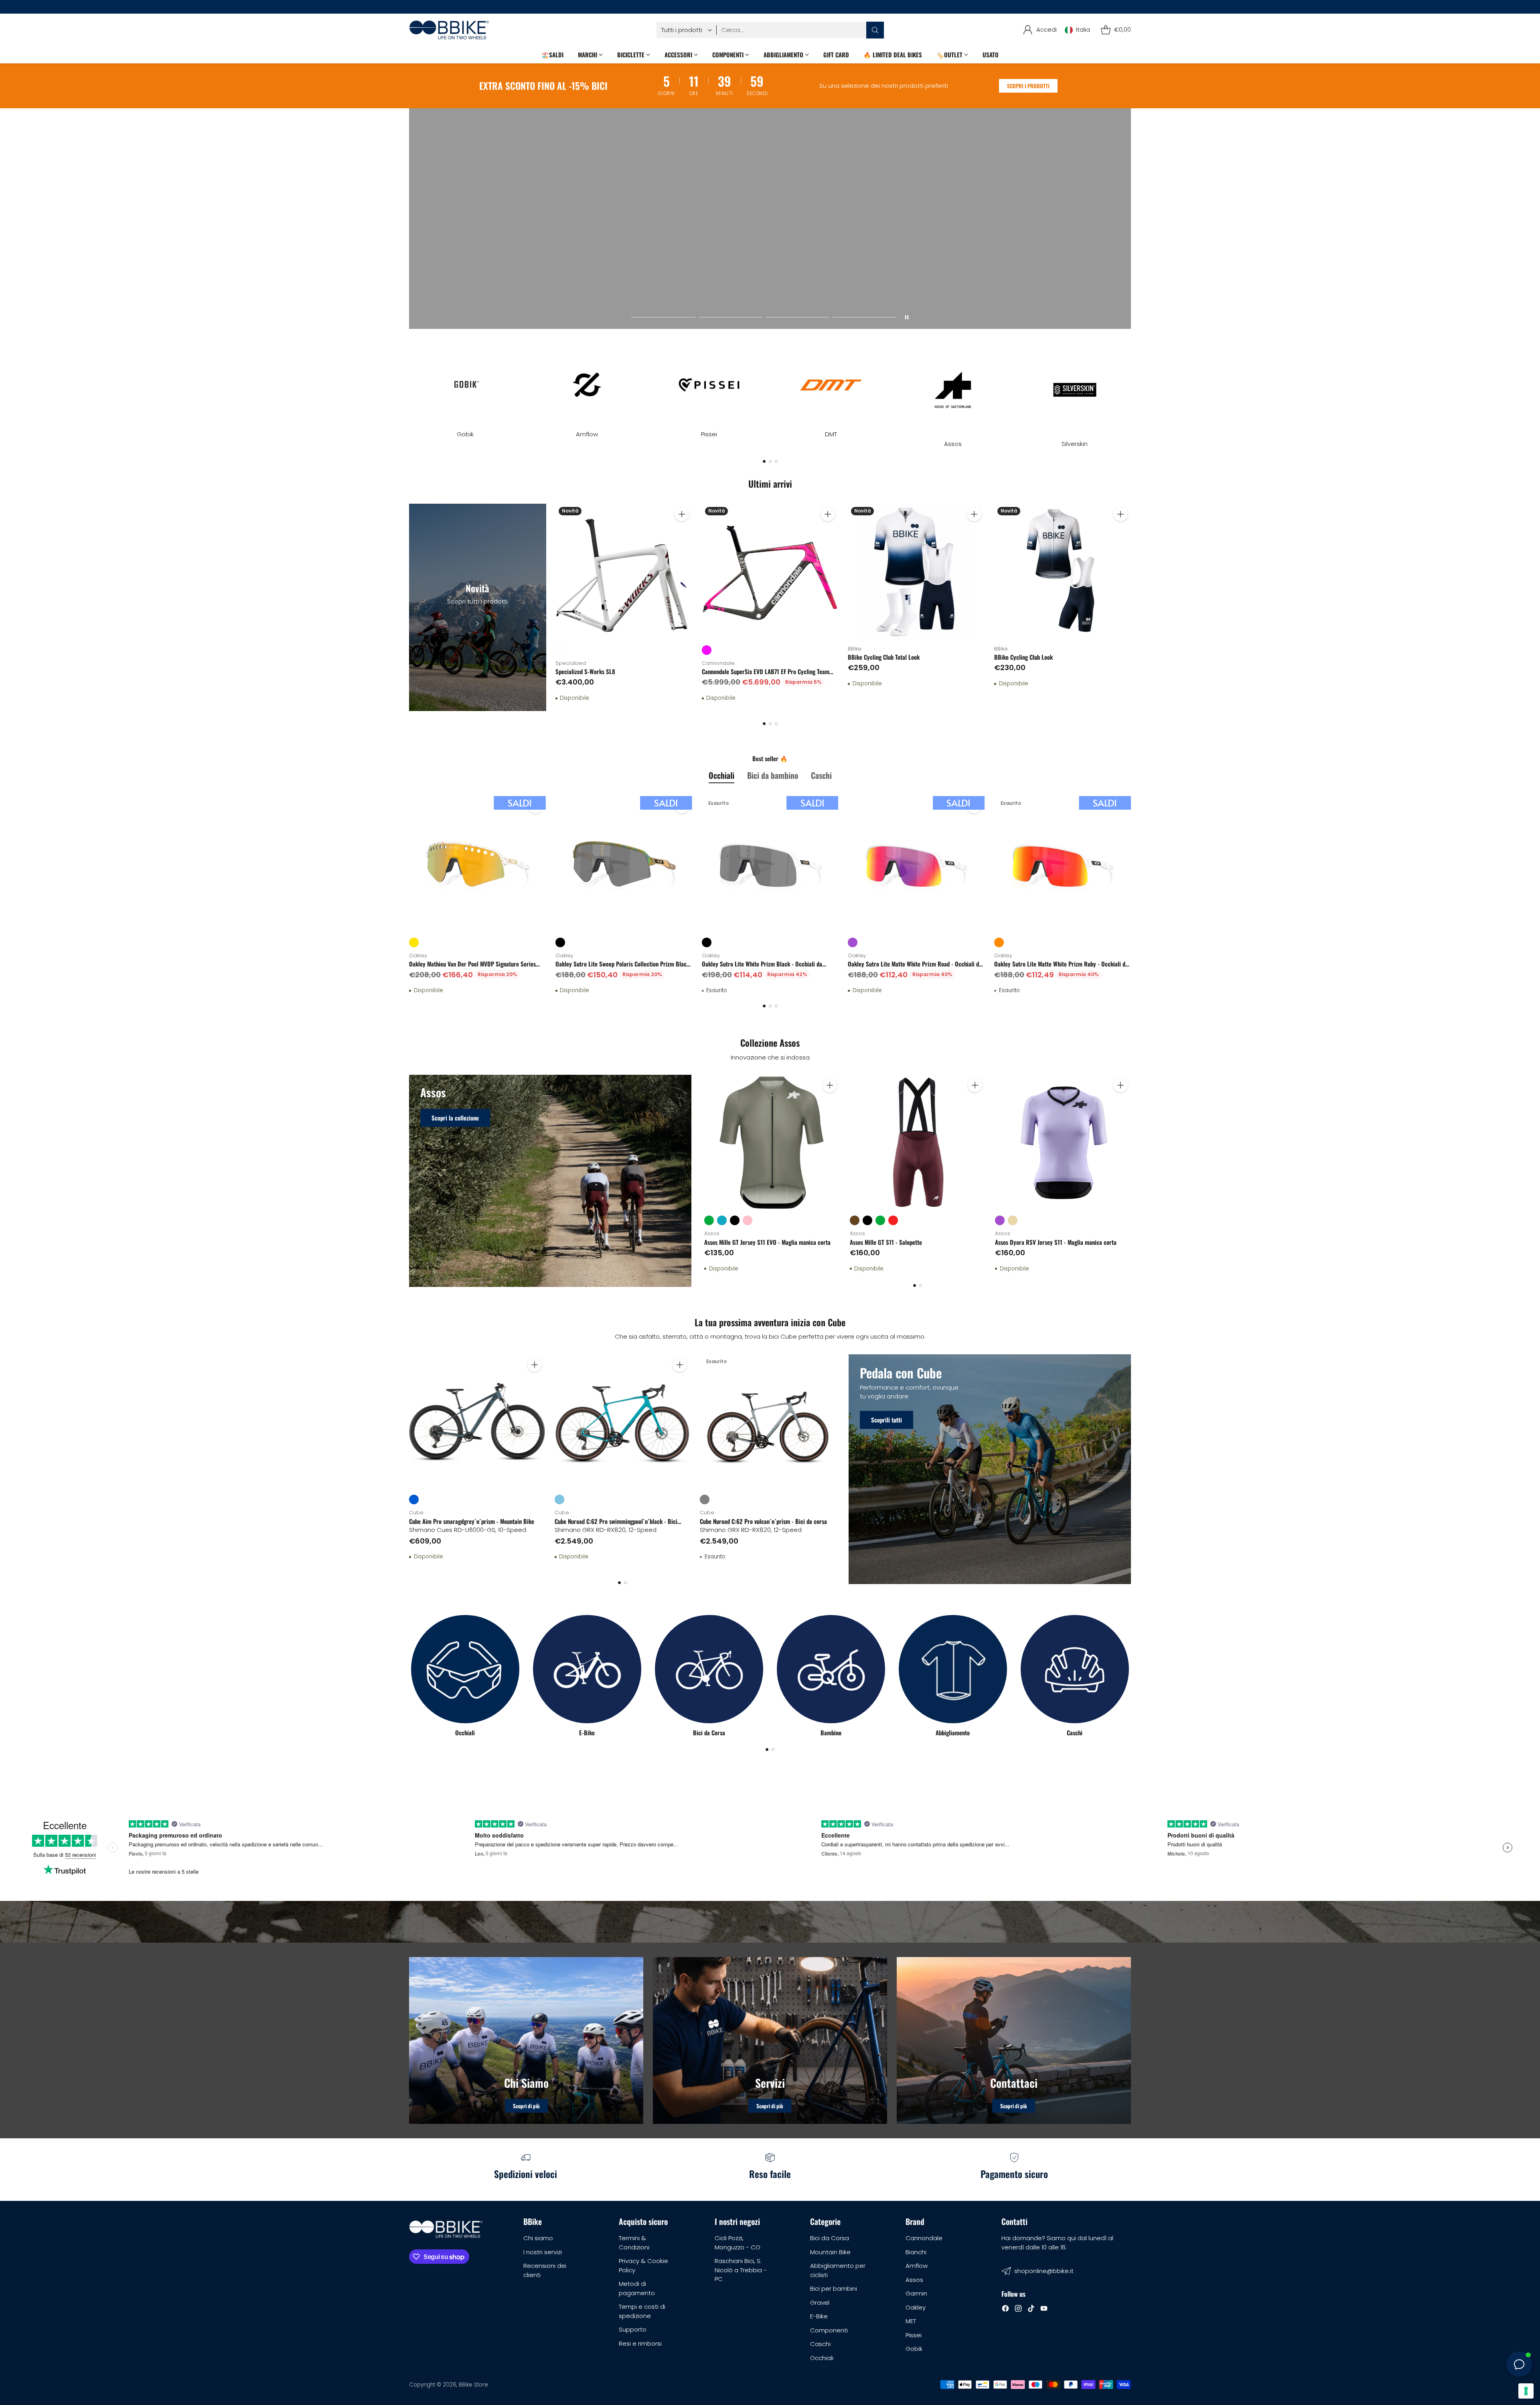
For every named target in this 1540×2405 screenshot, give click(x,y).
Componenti (829, 2330)
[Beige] (1013, 1220)
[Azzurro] (559, 1499)
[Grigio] (705, 1499)
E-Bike (819, 2316)
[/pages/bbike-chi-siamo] (526, 2040)
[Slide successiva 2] (730, 317)
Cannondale (924, 2238)
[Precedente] (409, 389)
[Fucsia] (707, 650)
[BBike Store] (449, 30)
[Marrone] (855, 1220)
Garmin (916, 2293)
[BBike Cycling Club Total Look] (916, 572)
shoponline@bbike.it (1044, 2271)
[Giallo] (414, 942)
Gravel (820, 2303)
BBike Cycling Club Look (1023, 657)
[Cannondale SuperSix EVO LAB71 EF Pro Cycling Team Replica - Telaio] (770, 572)
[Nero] (560, 942)
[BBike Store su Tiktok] (1031, 2310)
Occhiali (822, 2358)
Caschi (820, 2344)
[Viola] (853, 942)
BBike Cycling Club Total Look (884, 657)
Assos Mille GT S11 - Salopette (886, 1242)
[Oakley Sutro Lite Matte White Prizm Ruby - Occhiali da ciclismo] (1063, 864)
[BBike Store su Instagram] (1018, 2310)
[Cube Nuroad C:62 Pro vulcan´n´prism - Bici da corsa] (768, 1422)
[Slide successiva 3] (797, 317)
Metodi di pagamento (637, 2288)
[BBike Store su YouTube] (1044, 2310)
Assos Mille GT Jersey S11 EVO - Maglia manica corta (767, 1242)
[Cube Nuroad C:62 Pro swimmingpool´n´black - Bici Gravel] (623, 1422)
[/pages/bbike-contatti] (1014, 2040)
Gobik (914, 2349)
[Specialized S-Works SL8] (624, 572)
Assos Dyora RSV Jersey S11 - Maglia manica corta (1056, 1242)
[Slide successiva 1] (663, 317)
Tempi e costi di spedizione (642, 2311)
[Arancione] (999, 942)
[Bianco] (560, 650)
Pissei (914, 2335)
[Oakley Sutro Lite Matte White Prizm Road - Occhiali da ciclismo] (916, 864)
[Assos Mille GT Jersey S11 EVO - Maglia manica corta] (772, 1143)
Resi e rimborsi (640, 2343)
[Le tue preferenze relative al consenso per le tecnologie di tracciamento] (1526, 2391)
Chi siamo (538, 2238)
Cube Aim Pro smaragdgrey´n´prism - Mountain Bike (472, 1521)
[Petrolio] (722, 1220)
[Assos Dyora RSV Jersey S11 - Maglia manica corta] (1063, 1143)
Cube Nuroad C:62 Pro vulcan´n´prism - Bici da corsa (763, 1521)
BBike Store (473, 2385)
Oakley (916, 2307)
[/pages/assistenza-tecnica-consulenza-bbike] (770, 2040)
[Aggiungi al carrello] (682, 514)
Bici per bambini (834, 2288)
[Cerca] (875, 30)
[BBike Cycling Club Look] (1063, 572)
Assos (914, 2280)
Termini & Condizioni (634, 2243)
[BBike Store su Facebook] (1005, 2310)
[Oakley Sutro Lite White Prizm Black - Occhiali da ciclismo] (770, 864)
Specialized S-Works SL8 (585, 671)
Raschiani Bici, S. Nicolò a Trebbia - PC (741, 2270)
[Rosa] (748, 1220)
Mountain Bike (830, 2252)
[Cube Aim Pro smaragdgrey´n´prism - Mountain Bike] (477, 1422)
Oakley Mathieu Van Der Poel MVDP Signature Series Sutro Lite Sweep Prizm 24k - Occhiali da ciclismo (472, 968)
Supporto (633, 2329)
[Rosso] (893, 1220)
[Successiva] (1131, 389)
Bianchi (916, 2252)
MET (911, 2321)
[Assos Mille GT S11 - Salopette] (918, 1143)
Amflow (917, 2266)
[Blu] (414, 1499)
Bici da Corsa (830, 2238)
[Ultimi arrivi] (477, 608)
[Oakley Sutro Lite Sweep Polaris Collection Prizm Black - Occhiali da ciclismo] (624, 864)
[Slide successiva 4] (864, 317)
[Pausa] (907, 317)
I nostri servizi (543, 2252)
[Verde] (709, 1220)
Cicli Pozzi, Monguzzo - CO (738, 2243)
